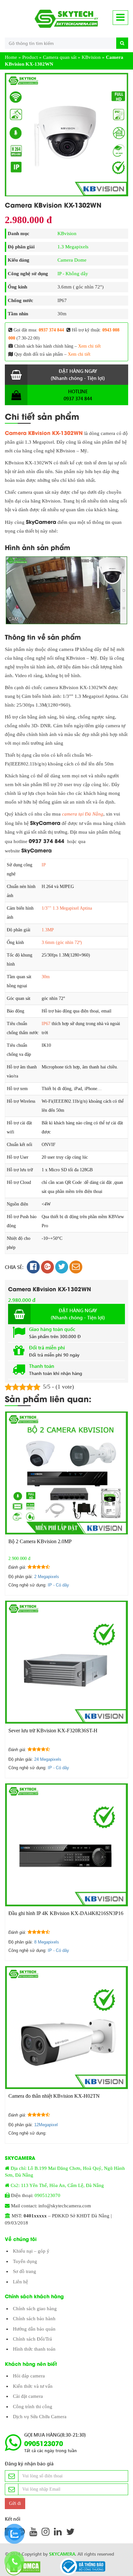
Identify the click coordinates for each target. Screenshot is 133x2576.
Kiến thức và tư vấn (33, 2386)
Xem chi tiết (89, 346)
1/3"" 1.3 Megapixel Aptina (67, 908)
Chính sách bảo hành (34, 2319)
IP (44, 865)
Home (11, 57)
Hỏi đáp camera (29, 2376)
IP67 (46, 1024)
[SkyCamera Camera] (66, 19)
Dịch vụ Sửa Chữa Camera (40, 2417)
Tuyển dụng (25, 2261)
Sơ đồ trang (25, 2271)
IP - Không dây (73, 274)
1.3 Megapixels (73, 247)
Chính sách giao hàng (35, 2309)
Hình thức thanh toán (34, 2349)
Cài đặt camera (28, 2396)
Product (30, 57)
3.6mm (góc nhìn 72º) (62, 942)
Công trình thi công (33, 2407)
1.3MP (48, 930)
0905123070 (47, 2195)
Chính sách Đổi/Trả (32, 2339)
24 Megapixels (48, 1759)
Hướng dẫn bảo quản (34, 2329)
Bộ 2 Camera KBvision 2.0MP (40, 1541)
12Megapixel (46, 2125)
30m (46, 977)
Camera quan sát (60, 57)
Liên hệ (20, 2282)
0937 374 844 (51, 330)
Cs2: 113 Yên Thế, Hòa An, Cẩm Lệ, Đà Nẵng (57, 2185)
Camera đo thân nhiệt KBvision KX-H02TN (54, 2096)
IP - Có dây (58, 1585)
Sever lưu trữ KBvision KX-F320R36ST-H (53, 1731)
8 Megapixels (47, 1942)
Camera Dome (72, 260)
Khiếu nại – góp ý (31, 2251)
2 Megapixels (47, 1577)
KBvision (91, 57)
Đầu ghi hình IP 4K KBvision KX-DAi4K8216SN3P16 (66, 1913)
